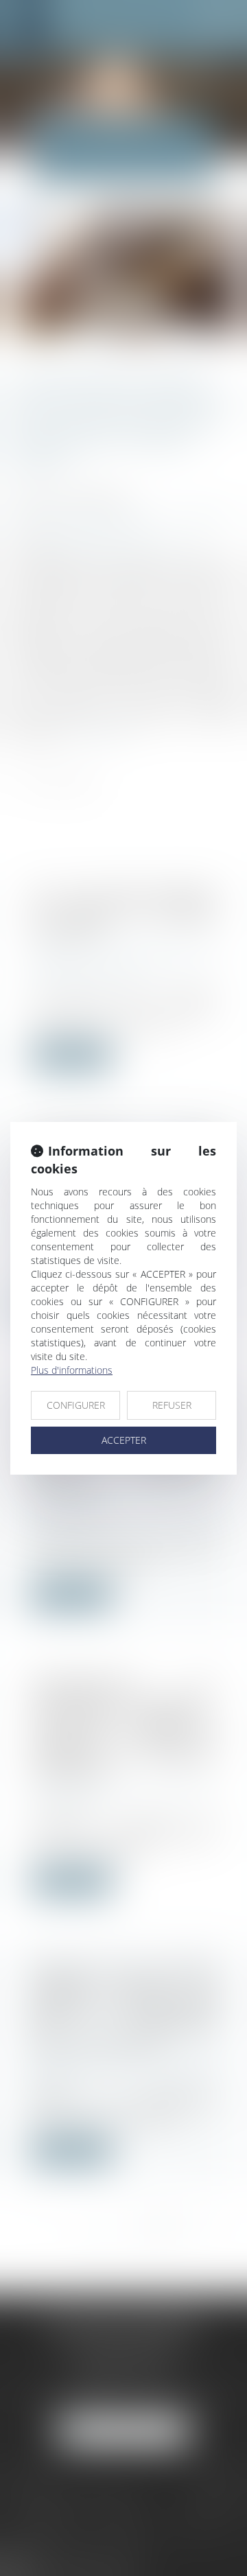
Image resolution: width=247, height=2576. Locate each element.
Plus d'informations (72, 1370)
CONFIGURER (76, 1405)
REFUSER (172, 1405)
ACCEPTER (124, 1440)
